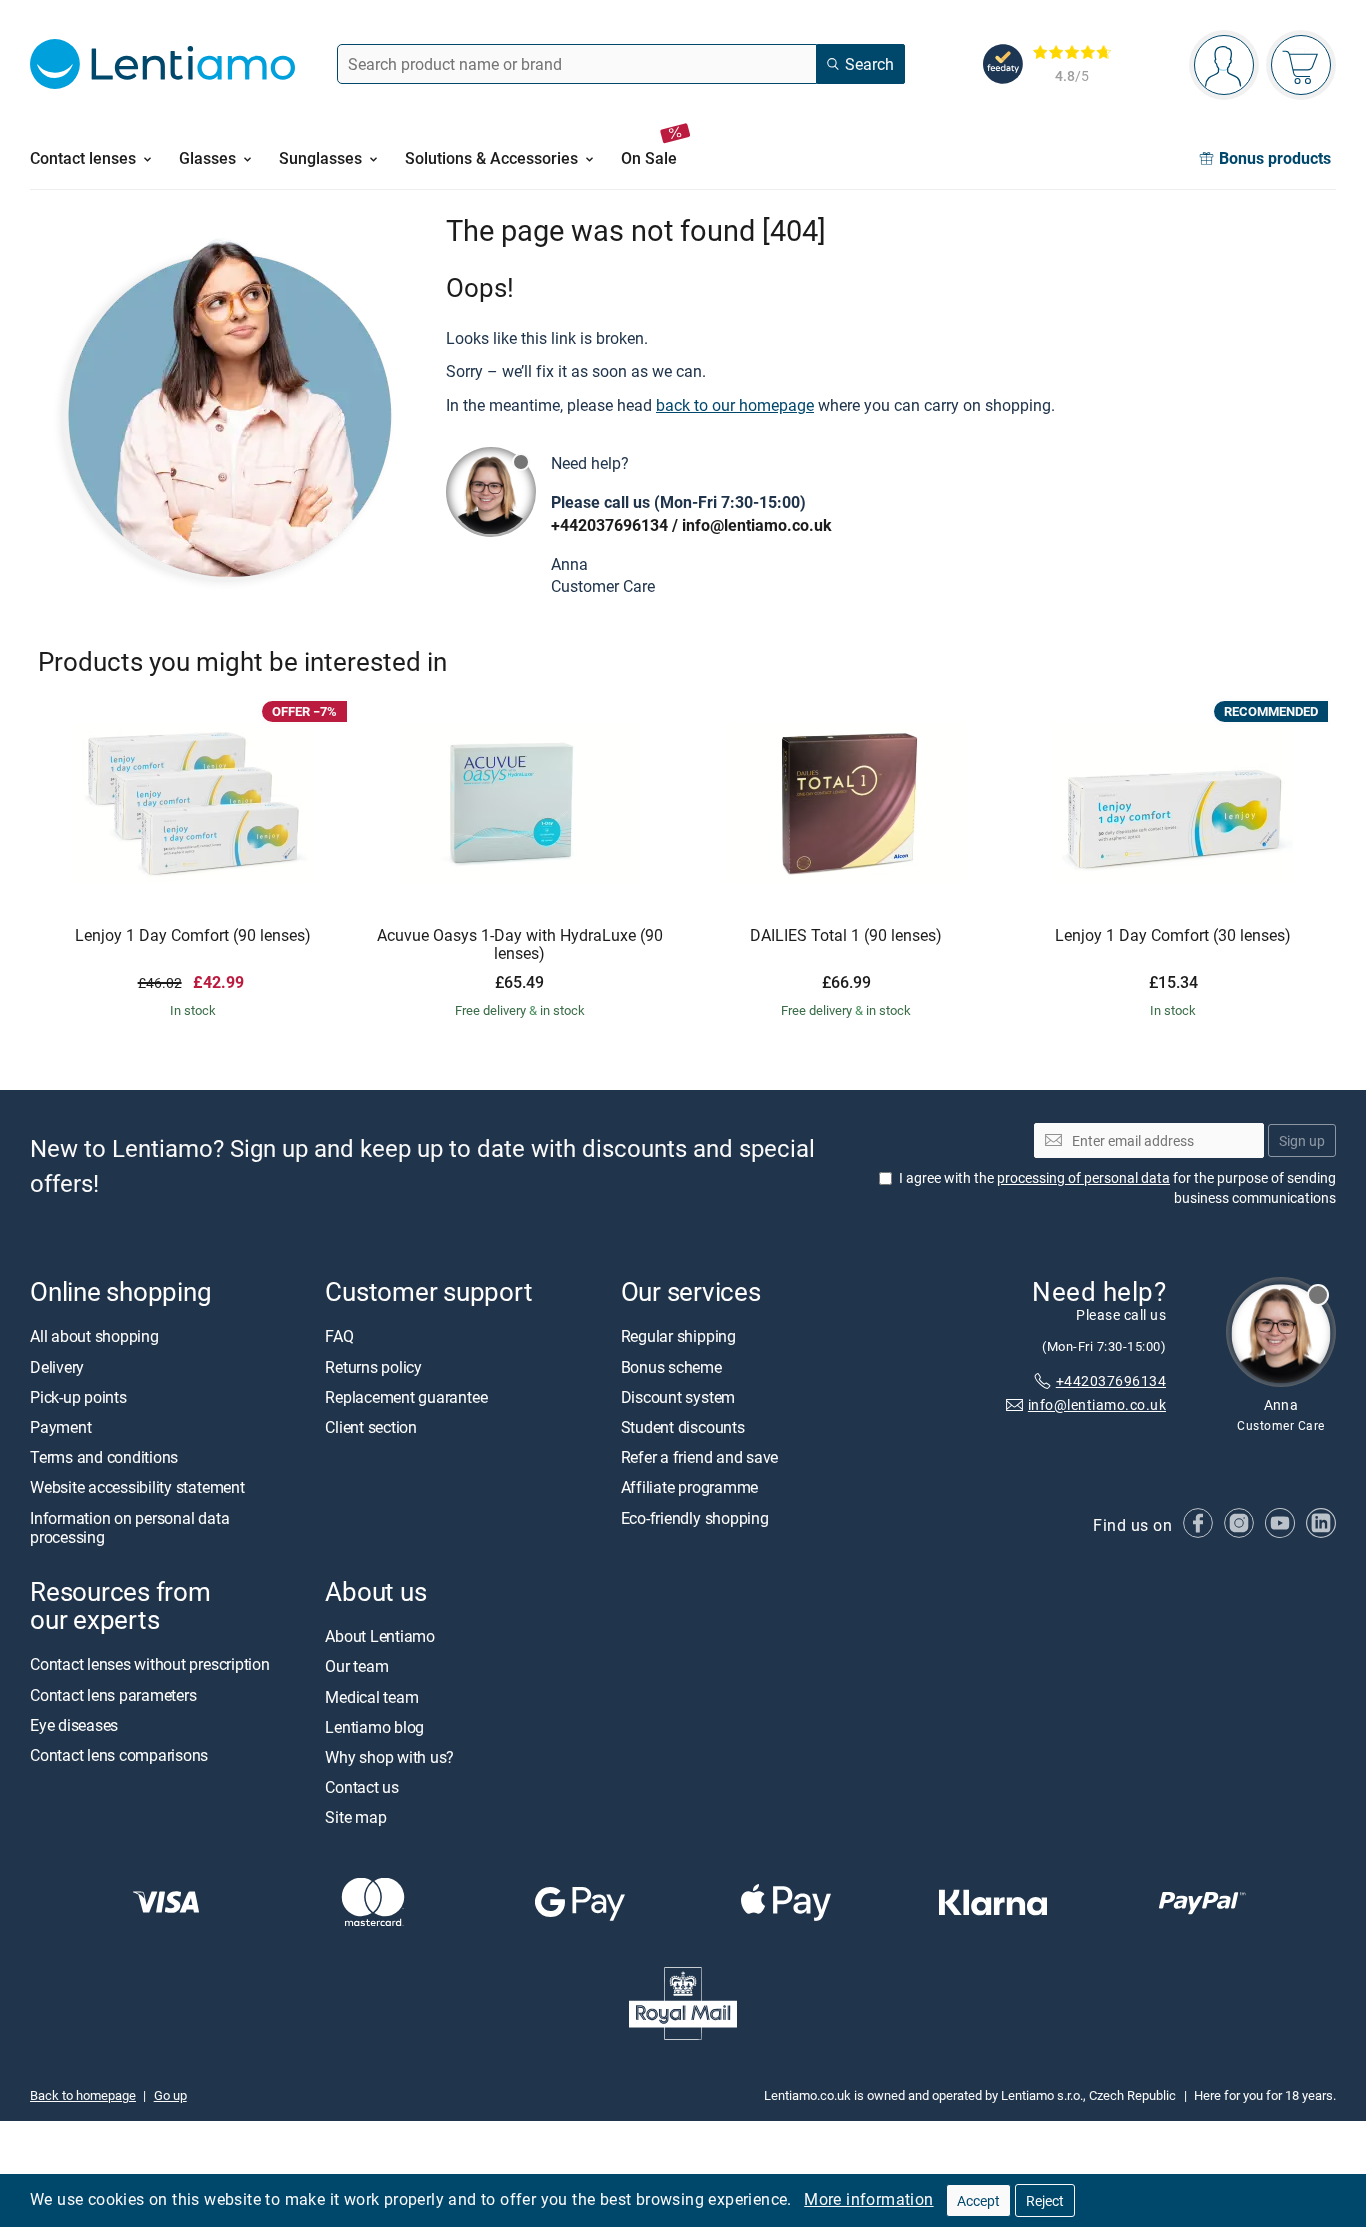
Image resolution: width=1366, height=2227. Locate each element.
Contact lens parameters (113, 1695)
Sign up (1302, 1140)
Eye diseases (74, 1725)
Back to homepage (83, 2095)
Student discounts (683, 1427)
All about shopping (94, 1337)
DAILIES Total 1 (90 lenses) (846, 936)
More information (868, 2199)
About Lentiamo (380, 1636)
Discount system (678, 1397)
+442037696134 (609, 525)
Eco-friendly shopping (695, 1518)
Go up (170, 2095)
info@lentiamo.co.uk (757, 525)
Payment (60, 1427)
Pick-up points (78, 1397)
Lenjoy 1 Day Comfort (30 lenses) (1173, 936)
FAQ (339, 1337)
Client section (371, 1427)
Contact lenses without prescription (150, 1664)
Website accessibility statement (137, 1488)
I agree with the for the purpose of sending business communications (1117, 1187)
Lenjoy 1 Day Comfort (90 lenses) (193, 936)
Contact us (362, 1787)
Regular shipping (678, 1337)
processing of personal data (1083, 1177)
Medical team (371, 1697)
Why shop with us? (389, 1757)
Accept (978, 2200)
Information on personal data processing (129, 1527)
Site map (355, 1817)
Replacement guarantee (406, 1397)
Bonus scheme (671, 1367)
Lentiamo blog (374, 1727)
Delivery (57, 1367)
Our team (356, 1666)
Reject (1045, 2200)
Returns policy (373, 1367)
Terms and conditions (104, 1457)
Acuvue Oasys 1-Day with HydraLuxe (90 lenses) (520, 944)
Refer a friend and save (699, 1457)
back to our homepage (735, 405)
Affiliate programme (689, 1488)
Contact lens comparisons (119, 1755)
